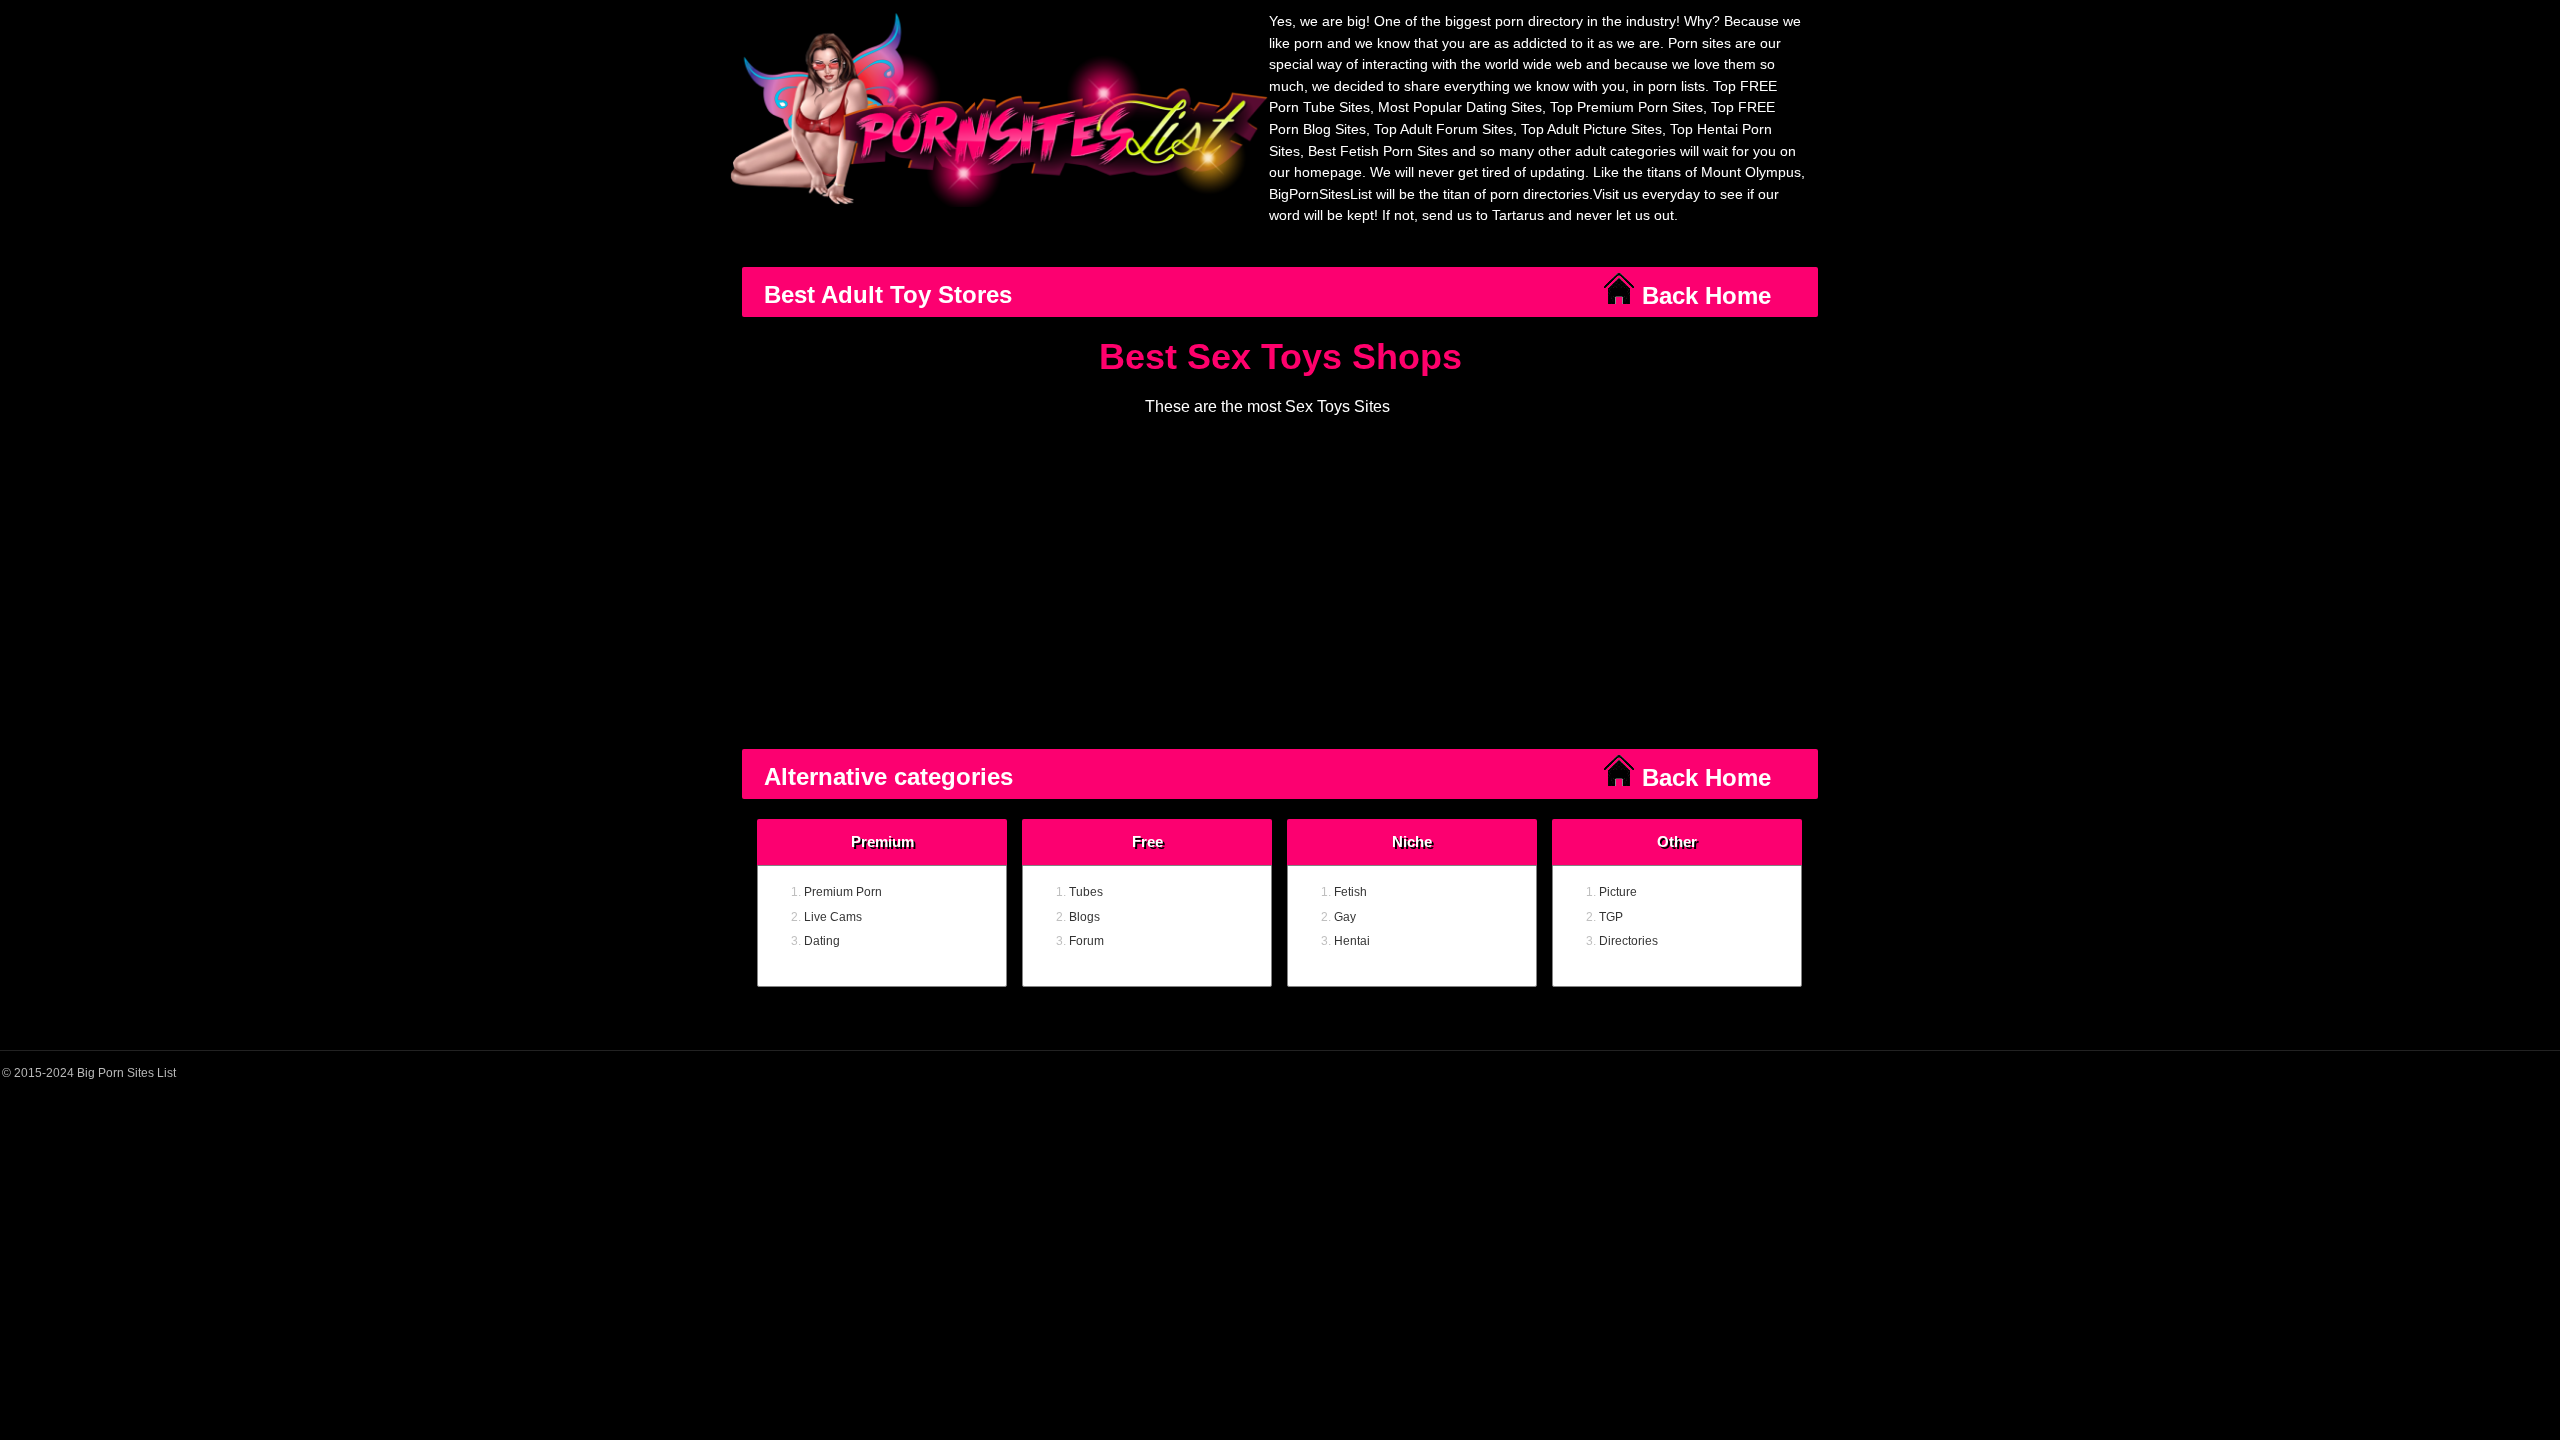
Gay (1345, 917)
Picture (1618, 892)
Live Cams (833, 917)
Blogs (1084, 917)
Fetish (1350, 892)
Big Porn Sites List (126, 1073)
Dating (822, 941)
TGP (1611, 917)
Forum (1086, 941)
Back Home (1703, 295)
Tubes (1086, 892)
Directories (1628, 941)
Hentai (1352, 941)
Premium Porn (843, 892)
